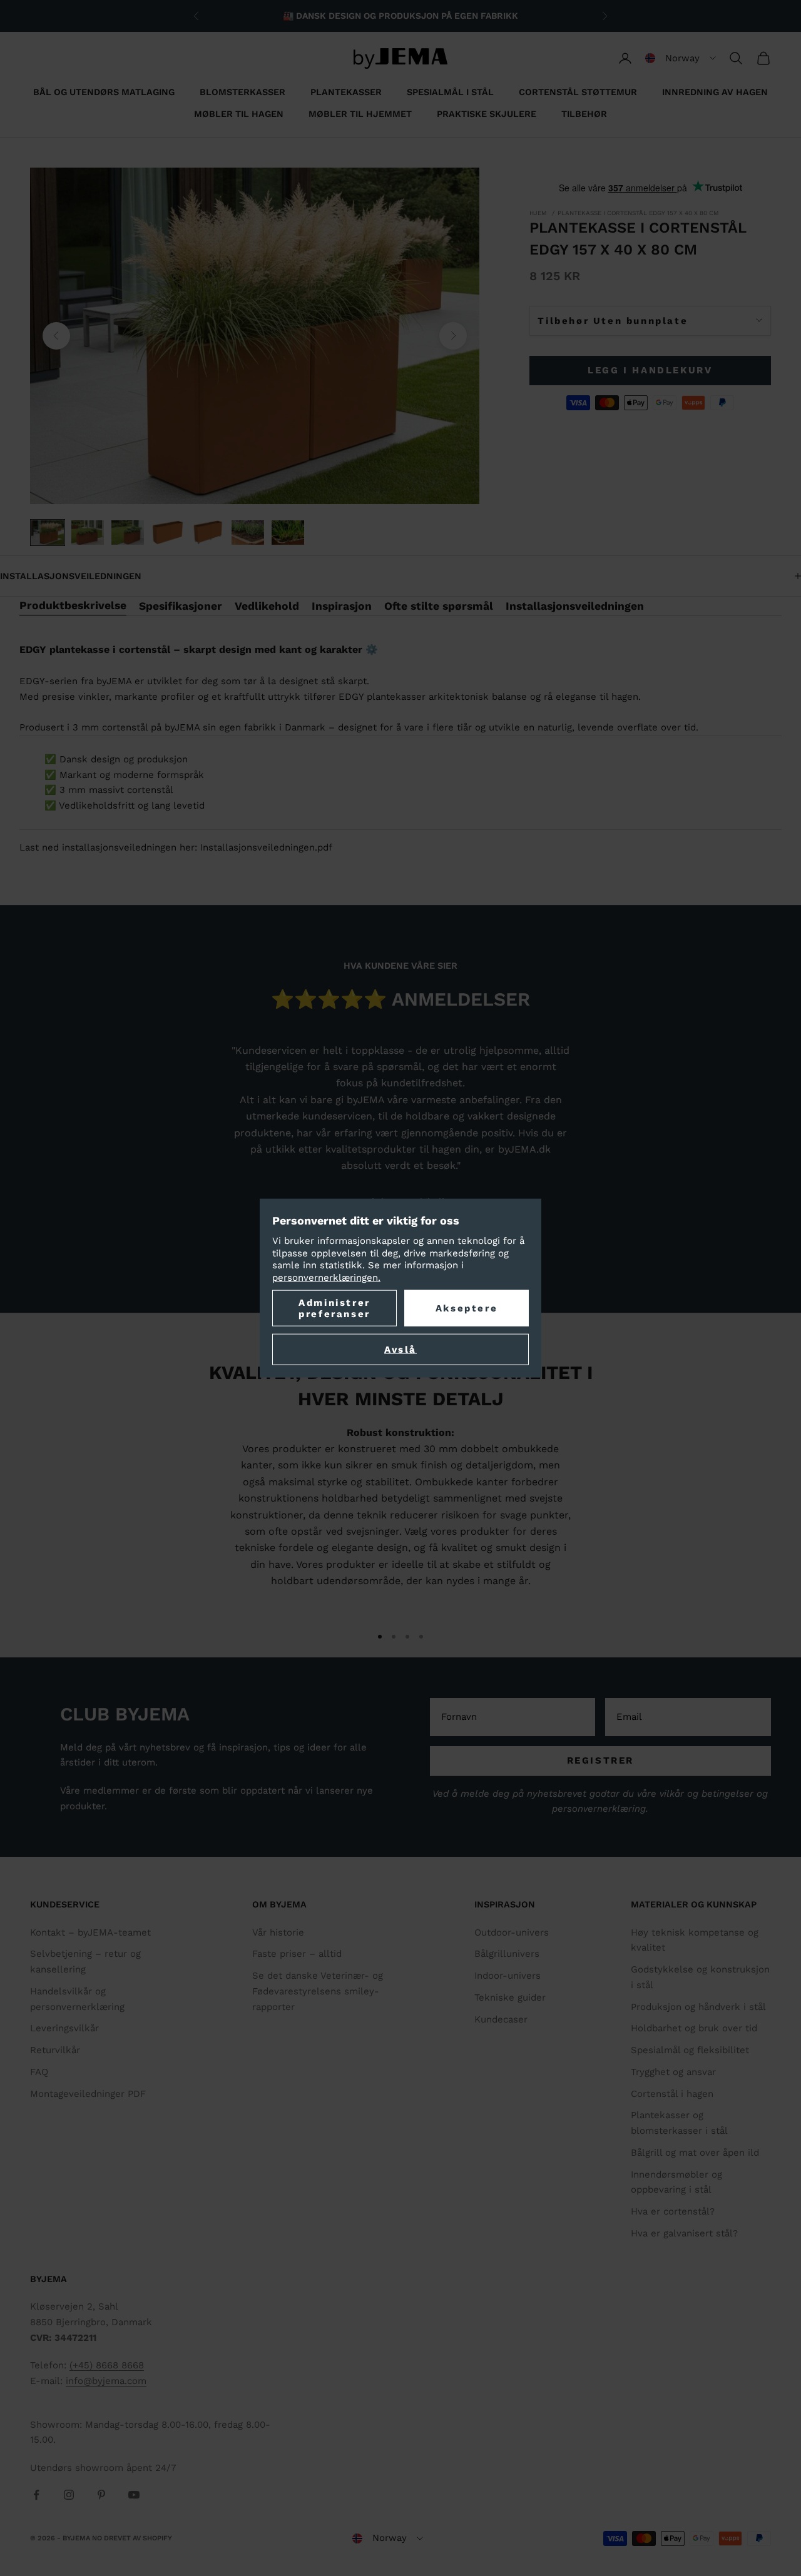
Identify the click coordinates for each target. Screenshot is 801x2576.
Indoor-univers (508, 1976)
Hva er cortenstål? (673, 2211)
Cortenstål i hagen (672, 2094)
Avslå (400, 1350)
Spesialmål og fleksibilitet (690, 2050)
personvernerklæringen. (326, 1277)
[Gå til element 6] (248, 533)
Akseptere (467, 1308)
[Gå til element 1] (48, 533)
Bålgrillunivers (507, 1954)
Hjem (538, 213)
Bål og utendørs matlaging (104, 92)
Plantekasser (346, 92)
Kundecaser (501, 2019)
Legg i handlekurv (650, 370)
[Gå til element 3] (128, 533)
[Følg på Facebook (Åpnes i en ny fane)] (36, 2495)
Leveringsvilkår (64, 2028)
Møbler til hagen (239, 114)
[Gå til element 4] (168, 533)
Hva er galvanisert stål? (684, 2233)
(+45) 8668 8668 (107, 2365)
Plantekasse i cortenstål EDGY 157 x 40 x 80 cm (638, 213)
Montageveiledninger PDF (88, 2094)
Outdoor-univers (512, 1932)
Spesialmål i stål (450, 92)
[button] (681, 58)
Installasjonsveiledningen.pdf (266, 847)
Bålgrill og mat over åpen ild (695, 2153)
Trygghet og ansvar (673, 2072)
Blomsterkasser (242, 92)
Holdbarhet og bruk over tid (694, 2028)
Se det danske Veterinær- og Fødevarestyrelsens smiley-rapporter (318, 1991)
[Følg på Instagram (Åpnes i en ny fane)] (69, 2495)
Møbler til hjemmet (360, 114)
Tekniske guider (510, 1998)
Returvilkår (55, 2050)
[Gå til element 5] (208, 533)
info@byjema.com (106, 2381)
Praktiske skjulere (487, 114)
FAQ (39, 2072)
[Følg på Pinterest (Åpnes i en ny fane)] (101, 2495)
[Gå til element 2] (88, 533)
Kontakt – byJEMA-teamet (90, 1932)
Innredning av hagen (715, 92)
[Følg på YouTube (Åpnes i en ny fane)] (134, 2495)
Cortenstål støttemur (578, 92)
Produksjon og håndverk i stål (698, 2007)
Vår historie (278, 1932)
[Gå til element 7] (288, 533)
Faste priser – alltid (297, 1954)
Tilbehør (584, 114)
